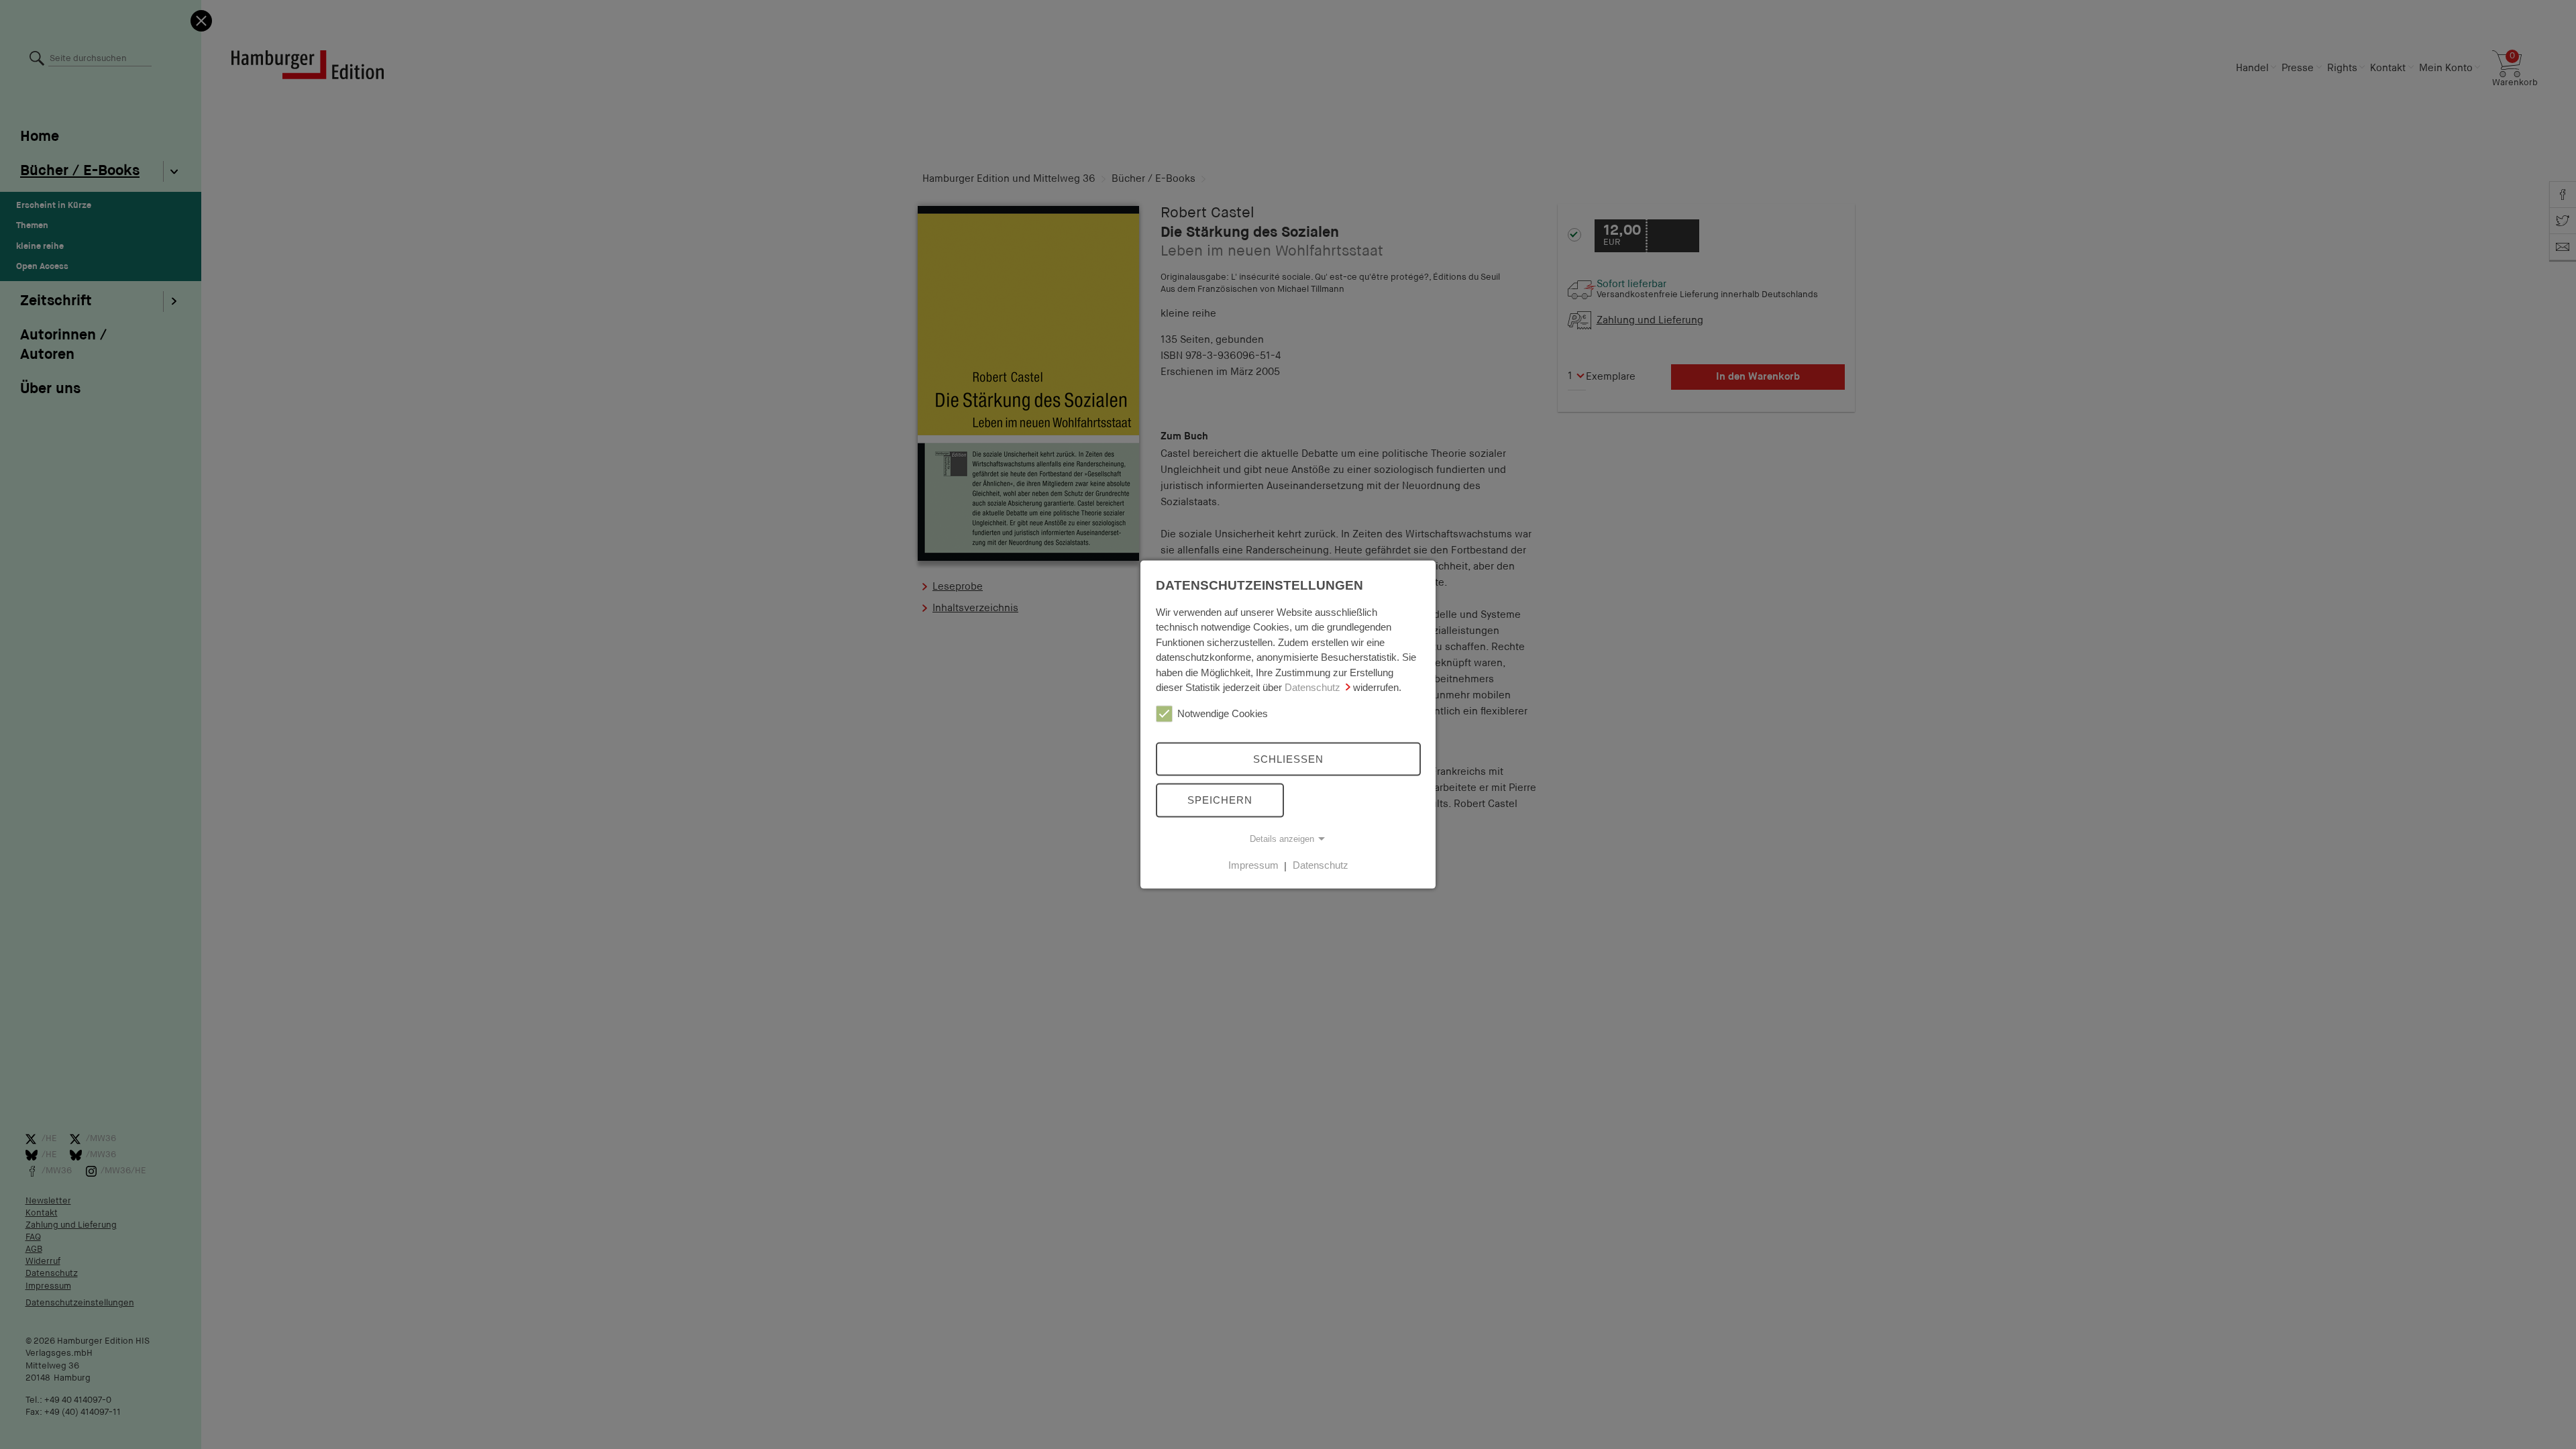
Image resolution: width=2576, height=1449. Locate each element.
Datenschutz (1312, 687)
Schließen (1288, 758)
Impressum (1253, 865)
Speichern (1220, 800)
